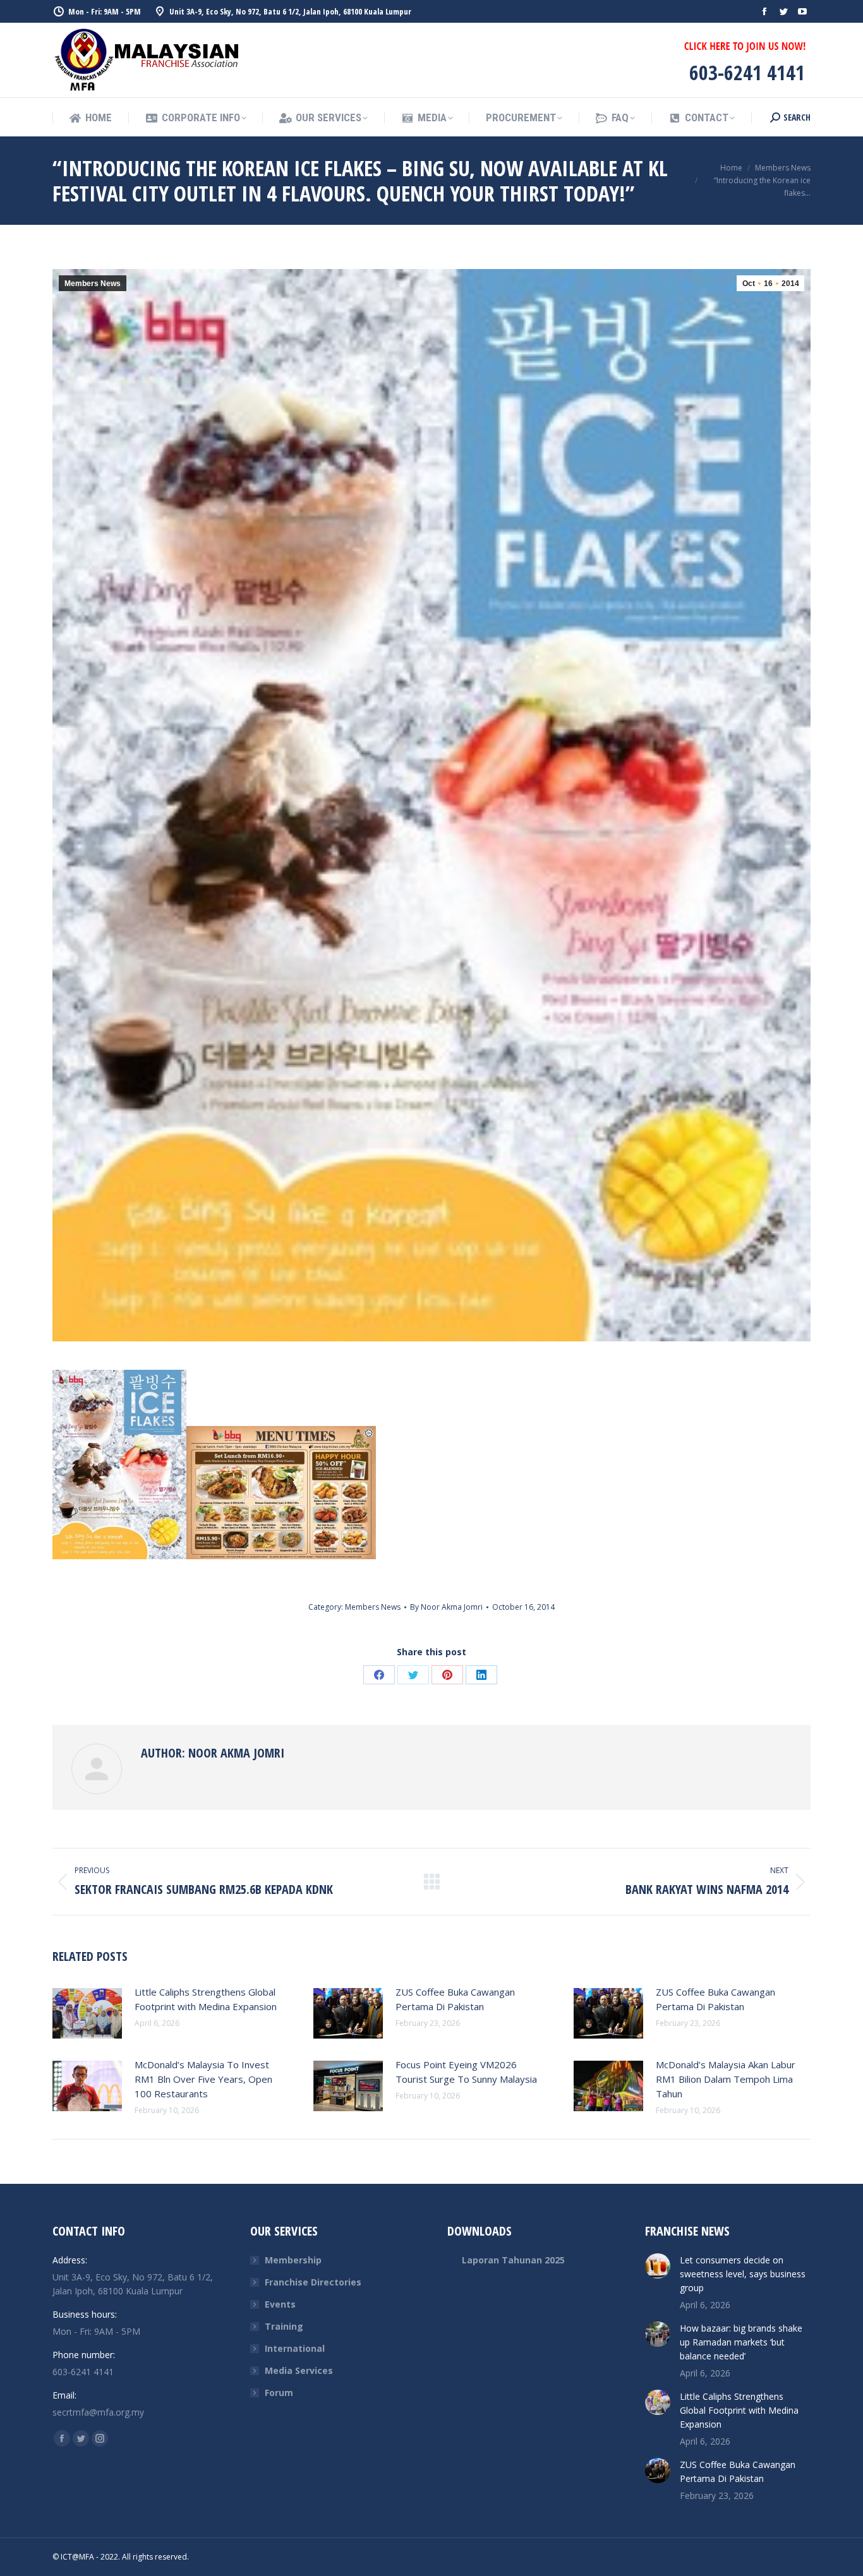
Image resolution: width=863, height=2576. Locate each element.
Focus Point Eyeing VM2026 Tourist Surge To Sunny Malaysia (466, 2072)
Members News (93, 284)
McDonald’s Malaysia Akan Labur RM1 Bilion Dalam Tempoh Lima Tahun (726, 2079)
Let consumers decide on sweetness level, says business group (743, 2274)
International (295, 2348)
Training (284, 2326)
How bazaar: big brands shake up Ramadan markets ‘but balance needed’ (741, 2342)
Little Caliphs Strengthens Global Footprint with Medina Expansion (206, 1999)
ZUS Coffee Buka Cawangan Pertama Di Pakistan (455, 1999)
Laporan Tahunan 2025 (513, 2260)
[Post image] (87, 2013)
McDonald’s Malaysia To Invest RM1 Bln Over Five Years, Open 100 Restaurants (203, 2079)
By (446, 1607)
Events (280, 2304)
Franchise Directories (313, 2282)
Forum (279, 2393)
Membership (293, 2260)
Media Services (299, 2370)
